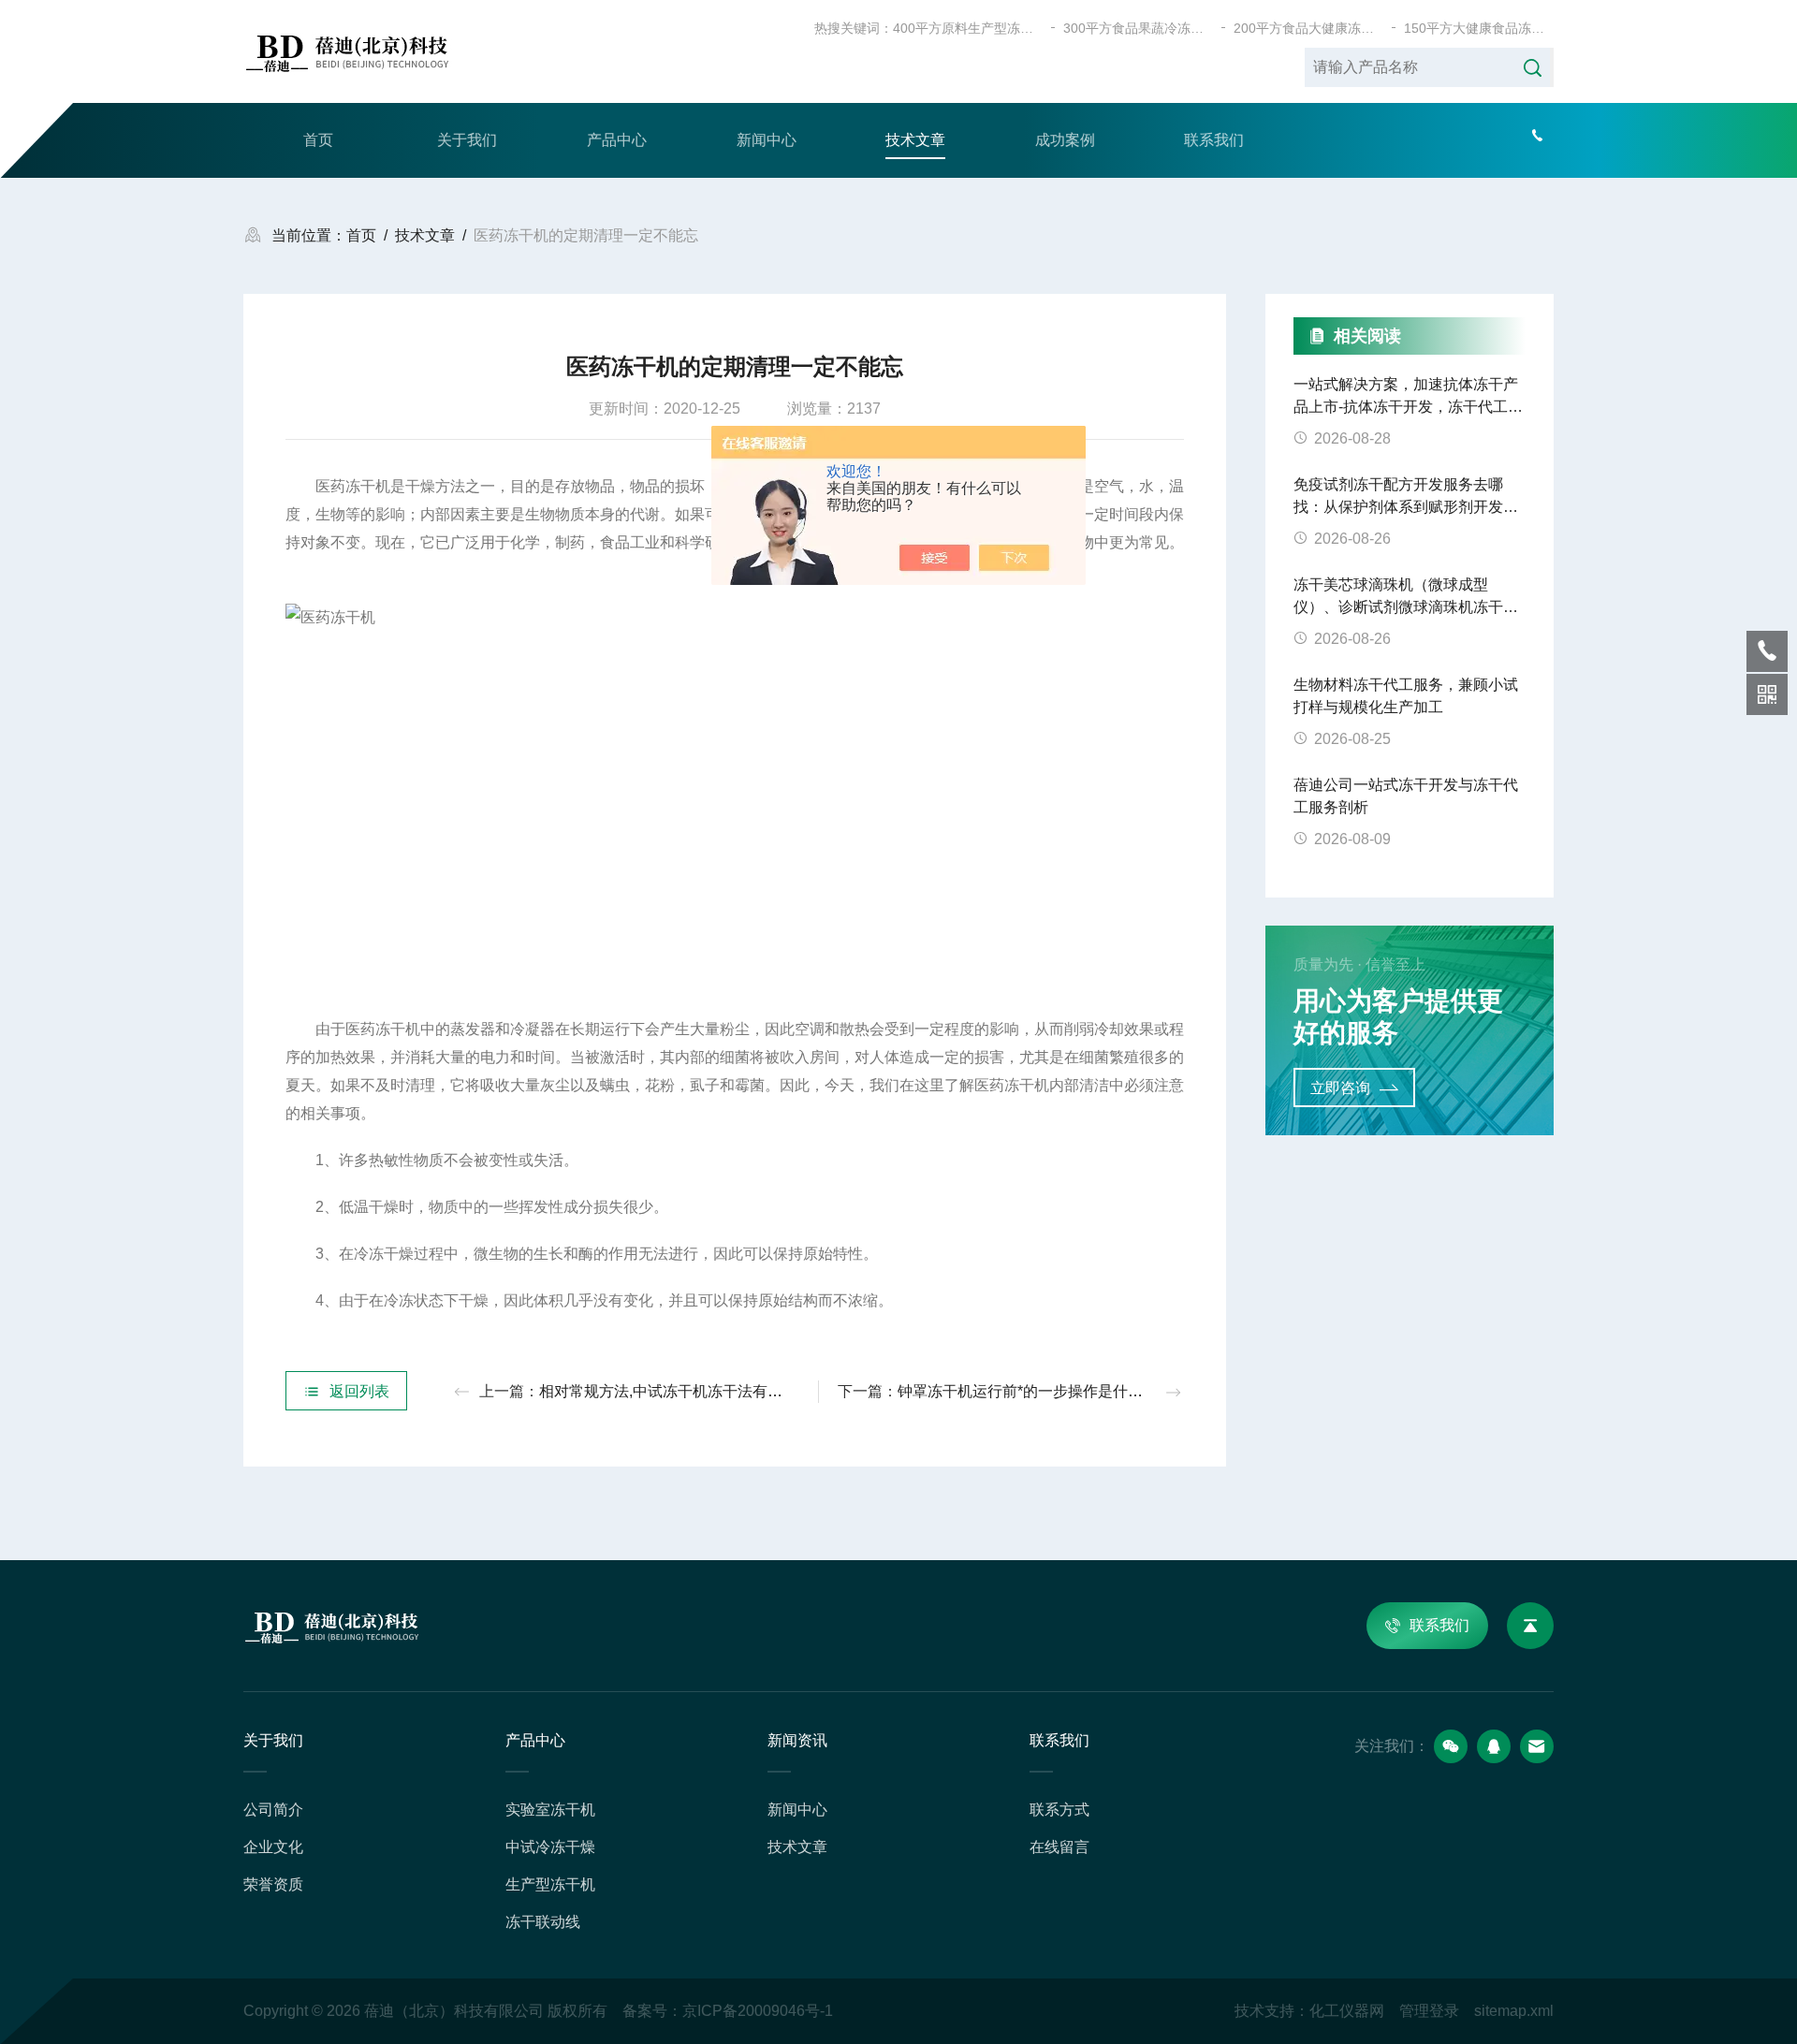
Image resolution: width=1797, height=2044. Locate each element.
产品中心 (617, 140)
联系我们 (1214, 140)
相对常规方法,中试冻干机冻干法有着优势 (676, 1391)
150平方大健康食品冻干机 (1479, 28)
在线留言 (1059, 1847)
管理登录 (1429, 2011)
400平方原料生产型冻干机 (968, 28)
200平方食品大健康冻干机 (1308, 28)
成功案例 (1065, 140)
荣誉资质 (273, 1884)
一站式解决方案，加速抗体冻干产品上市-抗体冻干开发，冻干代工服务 (1408, 397)
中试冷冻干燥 (550, 1847)
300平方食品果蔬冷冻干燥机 (1138, 28)
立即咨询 (1340, 1088)
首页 (318, 140)
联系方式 (1059, 1810)
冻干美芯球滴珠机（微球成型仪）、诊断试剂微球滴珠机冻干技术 (1406, 598)
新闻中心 (767, 140)
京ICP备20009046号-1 (758, 2011)
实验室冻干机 (550, 1810)
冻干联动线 (543, 1922)
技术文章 (915, 140)
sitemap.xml (1514, 2011)
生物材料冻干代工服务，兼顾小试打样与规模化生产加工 (1406, 696)
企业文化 (273, 1847)
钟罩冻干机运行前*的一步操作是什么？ (1028, 1391)
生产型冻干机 (550, 1884)
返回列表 (359, 1391)
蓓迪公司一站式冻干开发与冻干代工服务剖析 (1406, 796)
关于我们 (467, 140)
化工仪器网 (1347, 2011)
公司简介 (273, 1810)
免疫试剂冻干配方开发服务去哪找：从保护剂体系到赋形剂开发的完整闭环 (1406, 497)
